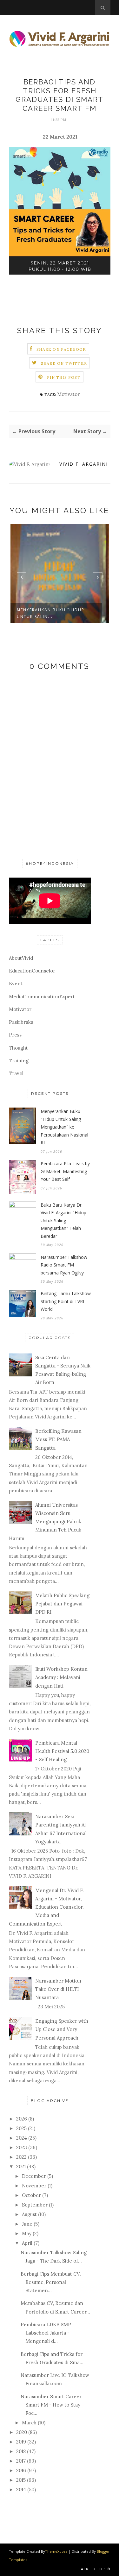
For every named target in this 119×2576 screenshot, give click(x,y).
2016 (21, 2470)
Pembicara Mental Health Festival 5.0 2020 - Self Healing (62, 1751)
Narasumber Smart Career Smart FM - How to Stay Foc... (51, 2405)
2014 (21, 2490)
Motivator (68, 394)
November (34, 2186)
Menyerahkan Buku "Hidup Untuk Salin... (51, 613)
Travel (16, 1073)
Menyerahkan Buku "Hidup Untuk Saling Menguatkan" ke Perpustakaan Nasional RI (64, 1127)
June (27, 2224)
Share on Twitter (64, 363)
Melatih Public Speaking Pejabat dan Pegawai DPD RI (62, 1604)
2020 (22, 2432)
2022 (21, 2157)
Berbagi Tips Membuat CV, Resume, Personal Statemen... (51, 2282)
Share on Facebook (61, 349)
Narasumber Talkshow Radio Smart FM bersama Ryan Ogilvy (64, 1265)
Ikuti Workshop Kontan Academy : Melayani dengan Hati (61, 1677)
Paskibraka (21, 1022)
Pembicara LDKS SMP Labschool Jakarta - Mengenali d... (46, 2333)
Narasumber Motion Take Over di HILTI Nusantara (58, 1989)
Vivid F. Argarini (84, 464)
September (35, 2205)
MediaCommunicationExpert (42, 997)
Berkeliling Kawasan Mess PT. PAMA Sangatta (58, 1439)
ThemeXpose (56, 2551)
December (34, 2176)
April (27, 2243)
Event (16, 983)
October (31, 2195)
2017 (21, 2461)
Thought (18, 1048)
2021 (21, 2167)
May (27, 2233)
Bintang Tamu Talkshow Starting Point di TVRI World (66, 1301)
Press (15, 1035)
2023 (22, 2147)
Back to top (92, 2569)
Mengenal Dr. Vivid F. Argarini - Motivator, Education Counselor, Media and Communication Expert (46, 1907)
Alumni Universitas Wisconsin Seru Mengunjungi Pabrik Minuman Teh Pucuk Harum (45, 1522)
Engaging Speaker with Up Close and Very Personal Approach (62, 2029)
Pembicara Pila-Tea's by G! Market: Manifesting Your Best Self (65, 1171)
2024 (22, 2138)
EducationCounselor (32, 971)
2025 (21, 2128)
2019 (21, 2442)
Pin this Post (64, 377)
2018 (21, 2451)
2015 (21, 2480)
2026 (22, 2119)
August (29, 2214)
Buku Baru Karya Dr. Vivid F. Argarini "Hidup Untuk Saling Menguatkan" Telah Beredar (63, 1220)
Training (19, 1061)
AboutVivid (21, 958)
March (29, 2423)
